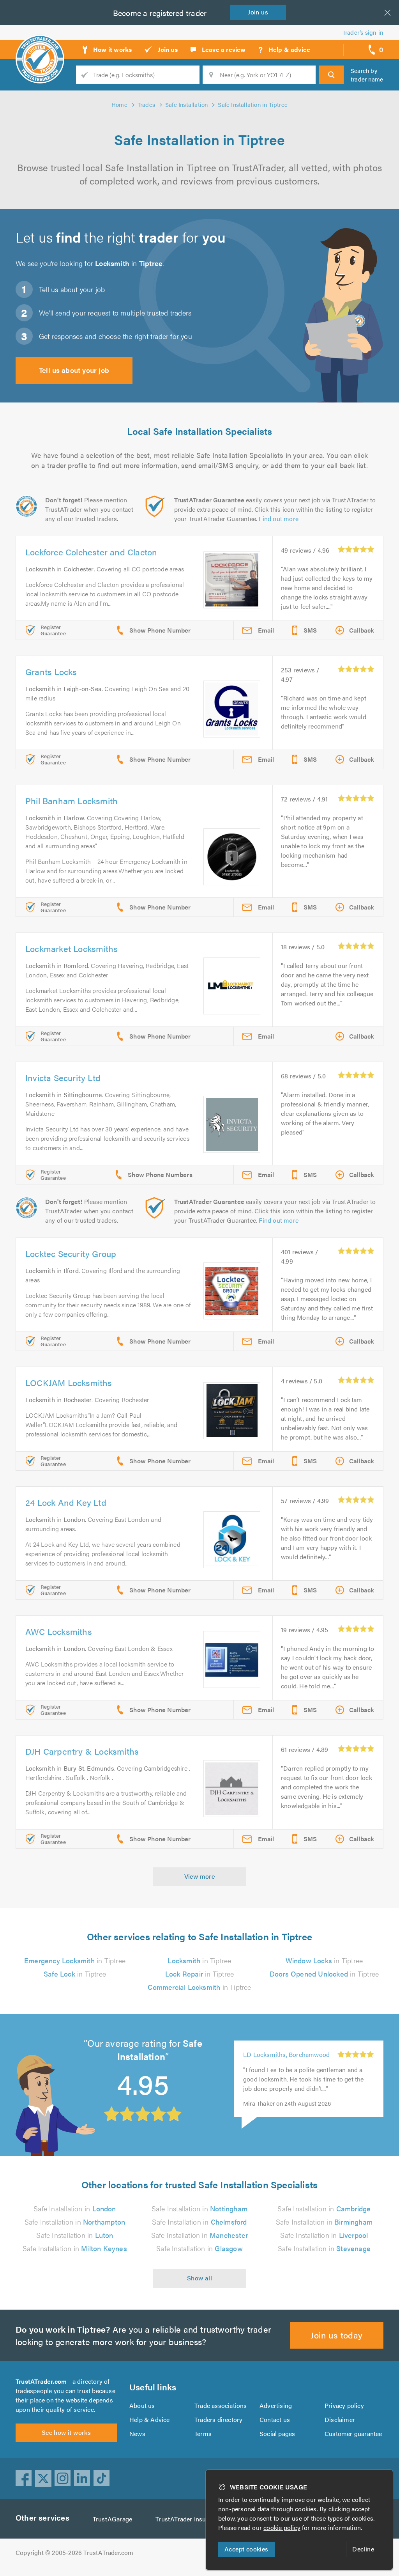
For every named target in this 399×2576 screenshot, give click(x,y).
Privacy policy (344, 2405)
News (137, 2433)
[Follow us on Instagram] (63, 2478)
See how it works (66, 2432)
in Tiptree (75, 1960)
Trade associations (221, 2405)
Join (258, 12)
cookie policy (282, 2527)
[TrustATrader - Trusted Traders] (40, 47)
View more (200, 1876)
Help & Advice (150, 2419)
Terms (203, 2433)
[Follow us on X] (43, 2478)
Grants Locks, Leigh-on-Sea (282, 2065)
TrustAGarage (112, 2519)
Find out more (279, 519)
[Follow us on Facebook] (24, 2478)
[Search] (331, 75)
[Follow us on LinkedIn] (82, 2478)
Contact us (275, 2419)
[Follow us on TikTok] (102, 2478)
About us (142, 2405)
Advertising (276, 2405)
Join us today (336, 2335)
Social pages (277, 2433)
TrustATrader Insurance (188, 2519)
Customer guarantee (353, 2433)
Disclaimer (340, 2419)
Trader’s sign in (363, 32)
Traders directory (218, 2419)
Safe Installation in (75, 2208)
